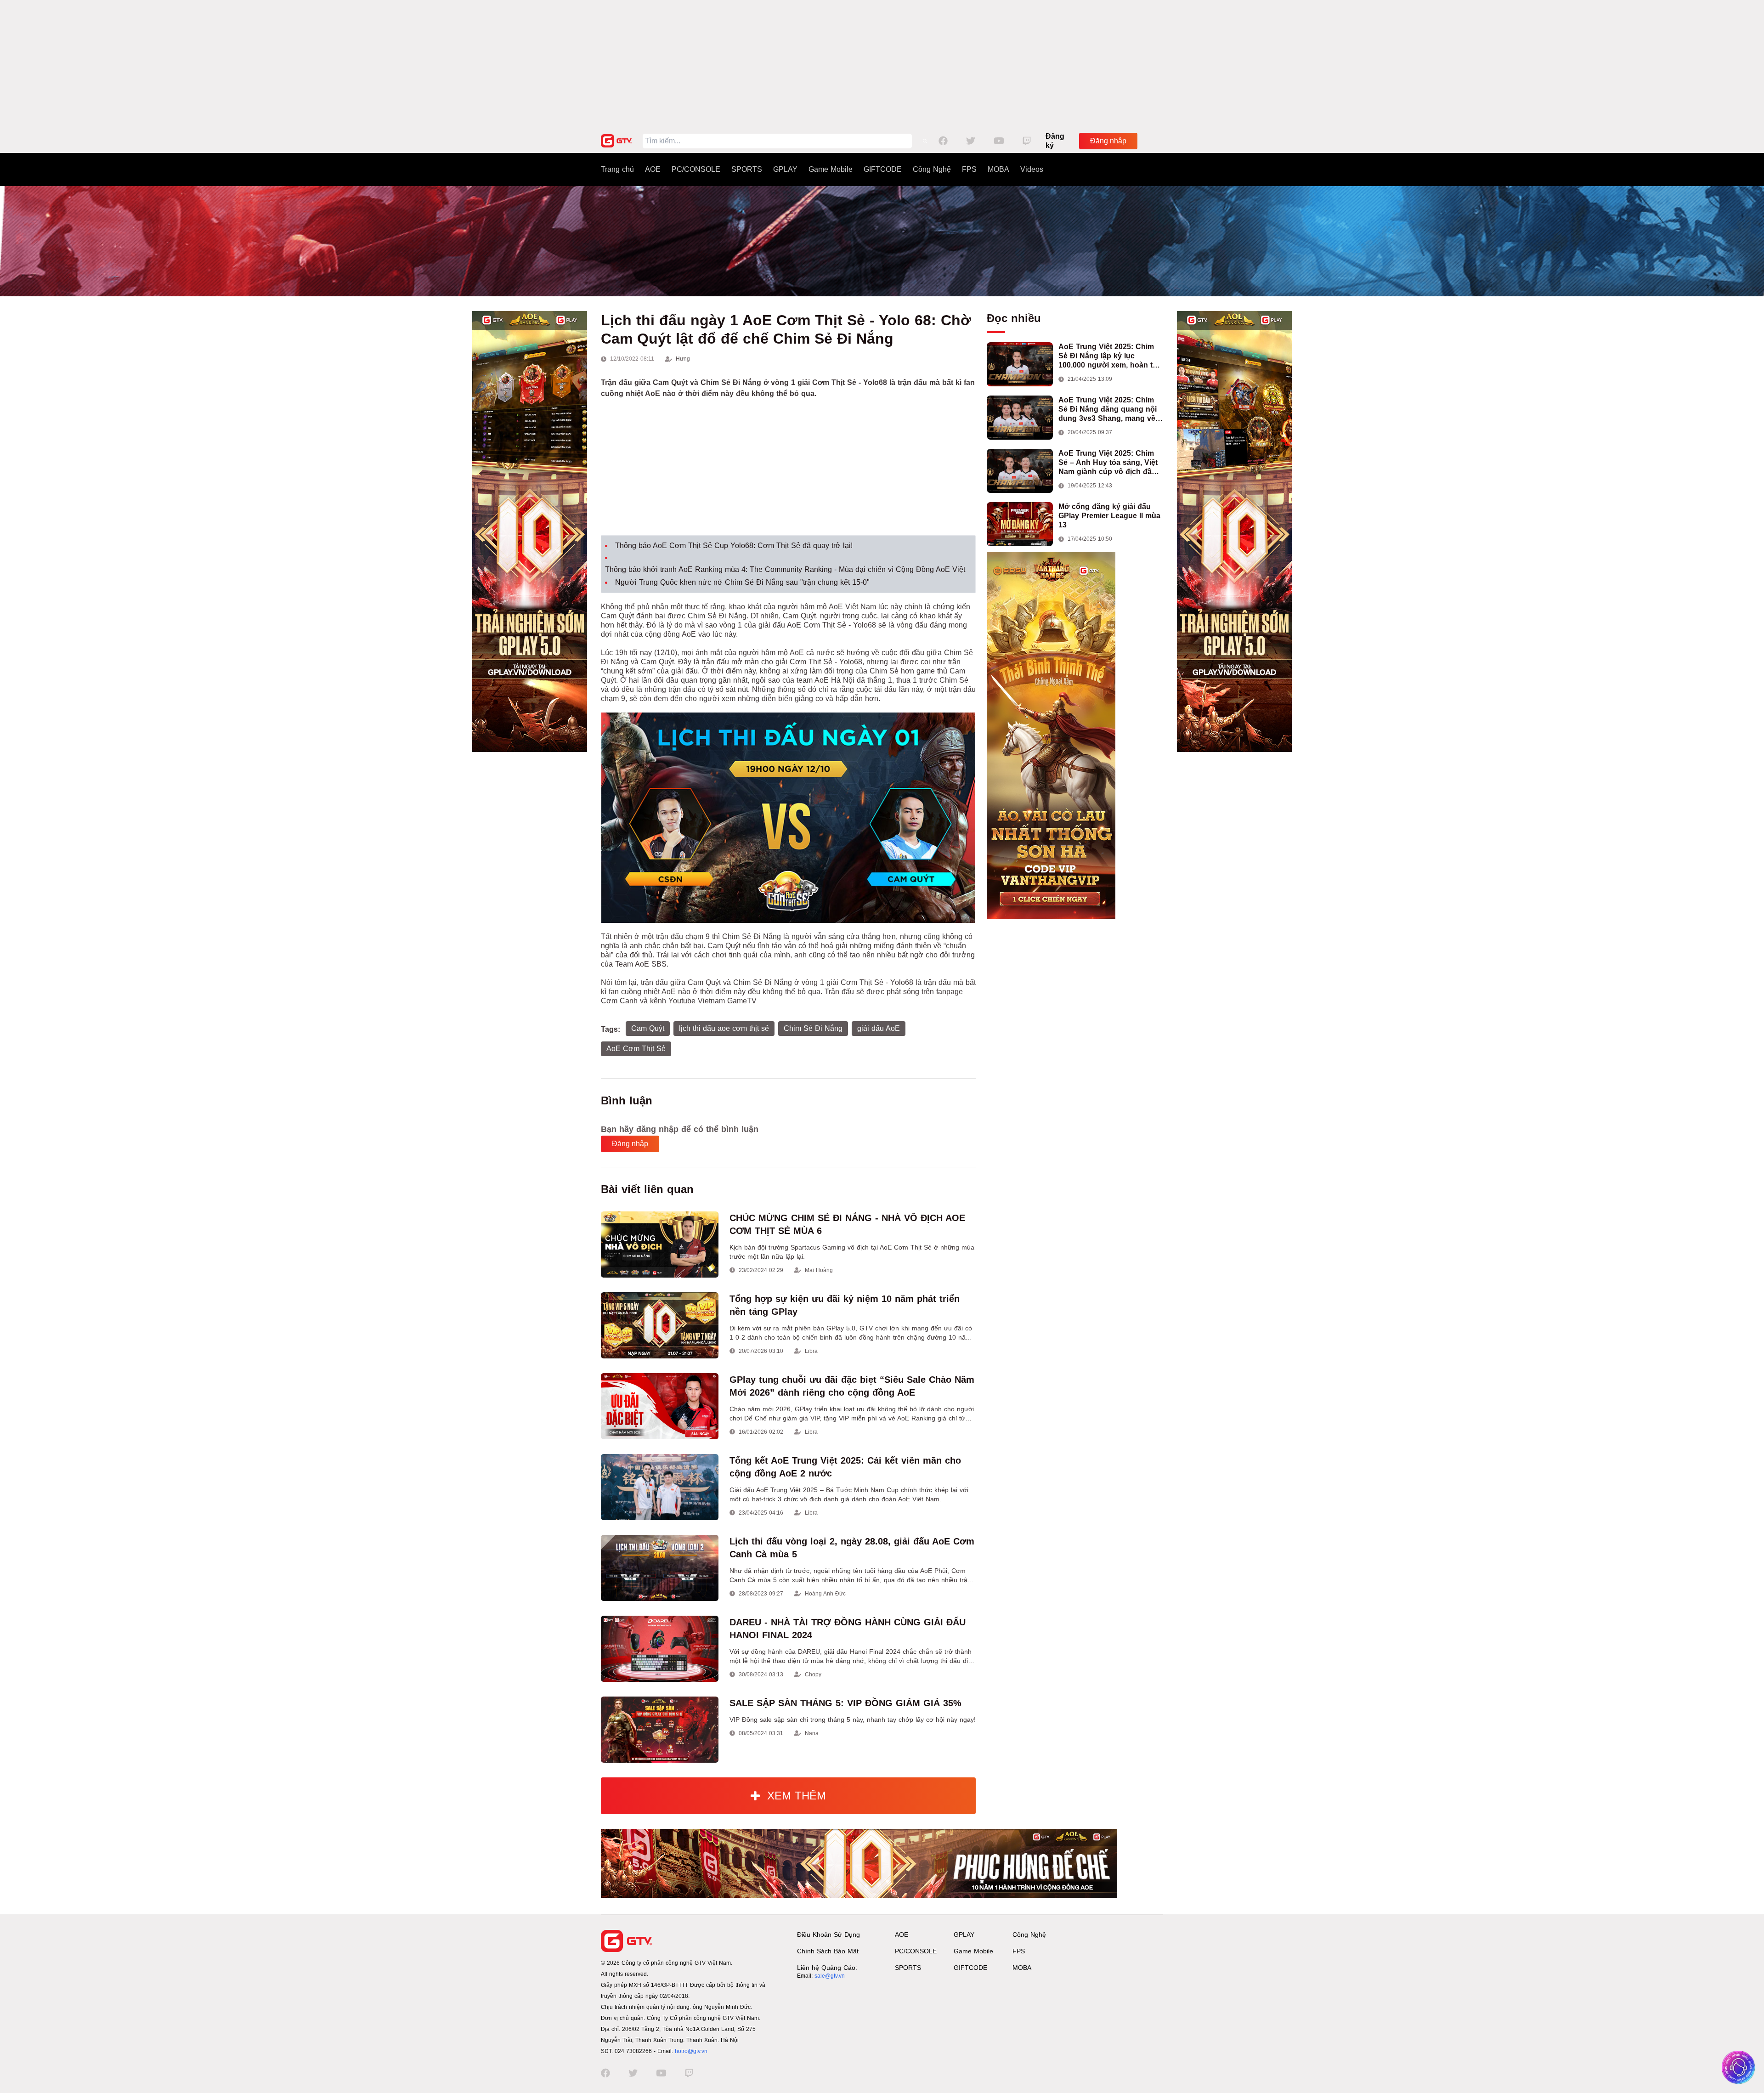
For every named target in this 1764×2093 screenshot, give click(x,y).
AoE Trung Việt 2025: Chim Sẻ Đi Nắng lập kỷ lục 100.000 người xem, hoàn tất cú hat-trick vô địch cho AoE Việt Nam (1109, 356)
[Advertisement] (882, 64)
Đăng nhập (1108, 141)
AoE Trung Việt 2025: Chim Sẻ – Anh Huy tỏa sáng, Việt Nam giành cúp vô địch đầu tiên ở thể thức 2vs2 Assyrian (1111, 463)
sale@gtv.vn (830, 1976)
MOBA (998, 169)
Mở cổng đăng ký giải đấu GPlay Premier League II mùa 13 (1109, 516)
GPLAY (785, 169)
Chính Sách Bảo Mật (828, 1951)
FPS (969, 169)
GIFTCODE (883, 169)
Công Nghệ (932, 169)
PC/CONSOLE (696, 169)
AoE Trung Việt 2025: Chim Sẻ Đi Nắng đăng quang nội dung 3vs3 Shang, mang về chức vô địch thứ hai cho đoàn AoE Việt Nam (1108, 410)
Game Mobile (831, 169)
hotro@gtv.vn (691, 2051)
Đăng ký (1055, 141)
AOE (653, 169)
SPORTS (747, 169)
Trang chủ (617, 169)
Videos (1032, 169)
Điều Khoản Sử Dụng (828, 1935)
